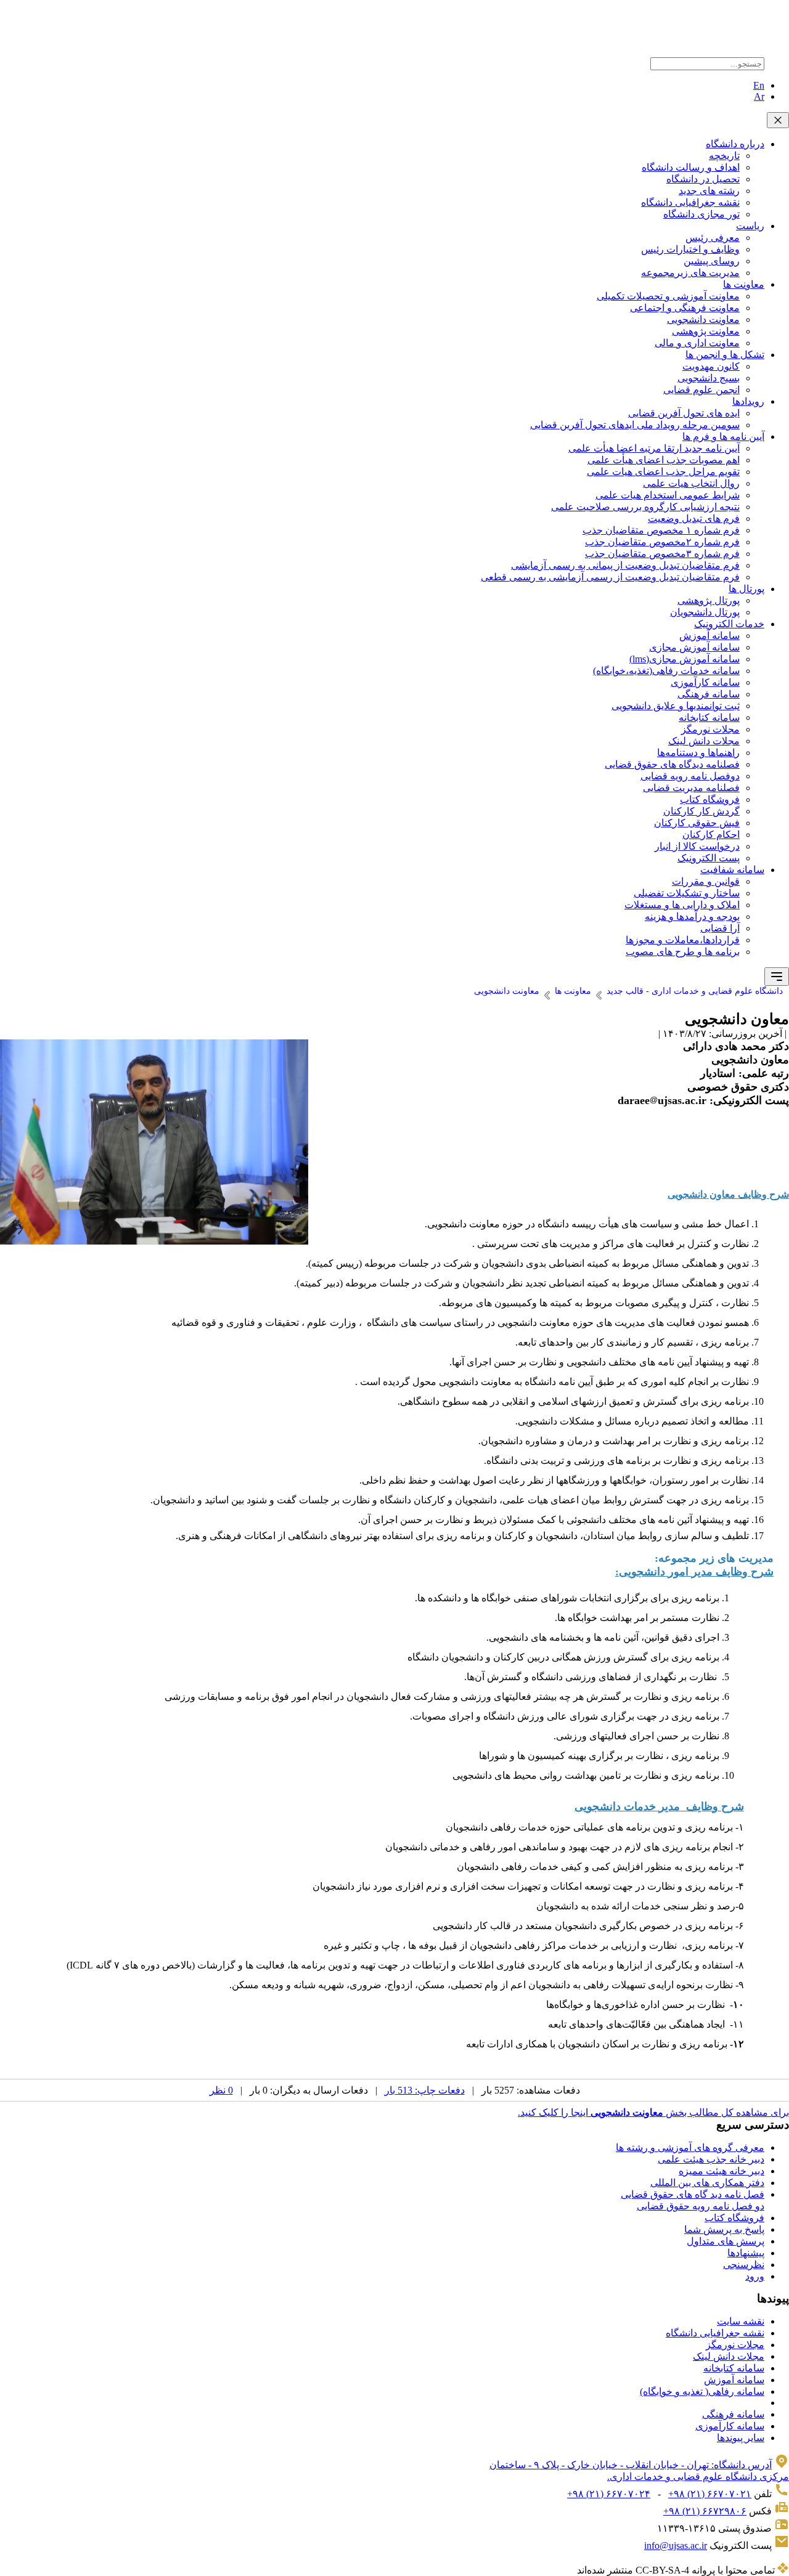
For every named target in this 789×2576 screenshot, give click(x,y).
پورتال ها (746, 589)
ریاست (750, 226)
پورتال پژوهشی (709, 600)
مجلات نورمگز (710, 729)
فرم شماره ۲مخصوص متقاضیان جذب (662, 542)
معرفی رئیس (713, 238)
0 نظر (221, 2090)
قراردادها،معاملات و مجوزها (683, 940)
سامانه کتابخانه (709, 717)
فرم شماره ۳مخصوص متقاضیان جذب (662, 554)
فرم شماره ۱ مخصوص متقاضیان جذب (661, 530)
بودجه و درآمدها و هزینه (692, 916)
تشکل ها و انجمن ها (725, 355)
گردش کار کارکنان (701, 811)
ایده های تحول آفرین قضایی (684, 413)
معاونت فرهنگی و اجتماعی (685, 308)
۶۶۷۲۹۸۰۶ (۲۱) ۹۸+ (705, 2511)
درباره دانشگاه (735, 144)
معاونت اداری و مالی (697, 343)
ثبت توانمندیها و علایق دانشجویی (676, 706)
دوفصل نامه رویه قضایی (690, 776)
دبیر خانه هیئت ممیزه (722, 2171)
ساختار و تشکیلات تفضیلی (687, 893)
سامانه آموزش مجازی (694, 647)
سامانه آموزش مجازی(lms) (685, 659)
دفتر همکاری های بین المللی (707, 2183)
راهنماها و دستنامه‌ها (698, 753)
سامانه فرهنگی (709, 694)
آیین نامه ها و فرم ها (723, 437)
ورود (755, 2276)
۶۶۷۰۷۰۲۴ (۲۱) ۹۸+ (609, 2494)
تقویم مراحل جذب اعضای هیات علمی (663, 472)
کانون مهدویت (711, 366)
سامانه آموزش (709, 636)
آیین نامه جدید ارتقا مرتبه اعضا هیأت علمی (654, 448)
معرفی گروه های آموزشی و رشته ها (690, 2147)
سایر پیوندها (741, 2438)
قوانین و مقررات (706, 881)
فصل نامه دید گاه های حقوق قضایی (693, 2194)
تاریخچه (724, 156)
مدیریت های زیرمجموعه (690, 273)
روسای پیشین (712, 261)
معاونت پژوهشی (706, 331)
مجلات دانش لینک (704, 741)
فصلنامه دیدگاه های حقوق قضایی (672, 764)
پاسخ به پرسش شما (724, 2229)
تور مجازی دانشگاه (701, 214)
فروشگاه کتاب (710, 799)
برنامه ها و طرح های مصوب (683, 952)
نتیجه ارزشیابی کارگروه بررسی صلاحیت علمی (645, 507)
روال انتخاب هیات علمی (691, 483)
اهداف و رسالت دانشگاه (691, 167)
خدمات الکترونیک (729, 624)
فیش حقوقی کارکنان (697, 823)
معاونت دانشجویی (703, 319)
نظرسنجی (744, 2265)
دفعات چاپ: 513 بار (425, 2090)
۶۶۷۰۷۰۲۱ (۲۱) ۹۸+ (710, 2494)
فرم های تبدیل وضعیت (694, 518)
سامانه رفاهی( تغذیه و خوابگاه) (702, 2391)
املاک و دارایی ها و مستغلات (682, 905)
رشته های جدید (709, 191)
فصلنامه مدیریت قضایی (691, 788)
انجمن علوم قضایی (701, 390)
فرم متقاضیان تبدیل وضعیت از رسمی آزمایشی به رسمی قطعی (610, 577)
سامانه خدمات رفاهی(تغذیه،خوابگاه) (666, 671)
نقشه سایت (741, 2321)
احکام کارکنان (711, 835)
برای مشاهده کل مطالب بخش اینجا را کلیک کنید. (653, 2112)
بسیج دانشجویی (709, 378)
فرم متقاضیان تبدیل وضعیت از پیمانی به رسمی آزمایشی (625, 565)
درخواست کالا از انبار (697, 846)
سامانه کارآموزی (705, 682)
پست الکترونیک (709, 858)
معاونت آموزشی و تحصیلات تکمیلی (668, 296)
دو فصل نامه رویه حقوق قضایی (701, 2206)
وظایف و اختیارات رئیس (690, 249)
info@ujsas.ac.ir (676, 2546)
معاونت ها (744, 284)
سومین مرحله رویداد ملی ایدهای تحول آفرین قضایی (635, 425)
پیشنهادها (746, 2253)
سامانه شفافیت (732, 870)
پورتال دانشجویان (705, 612)
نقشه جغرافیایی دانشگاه (690, 202)
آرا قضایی (720, 928)
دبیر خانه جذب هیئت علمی (711, 2159)
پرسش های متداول (726, 2241)
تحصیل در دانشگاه (703, 179)
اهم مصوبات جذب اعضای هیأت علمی (664, 460)
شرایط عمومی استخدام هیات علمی (668, 495)
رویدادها (748, 401)
